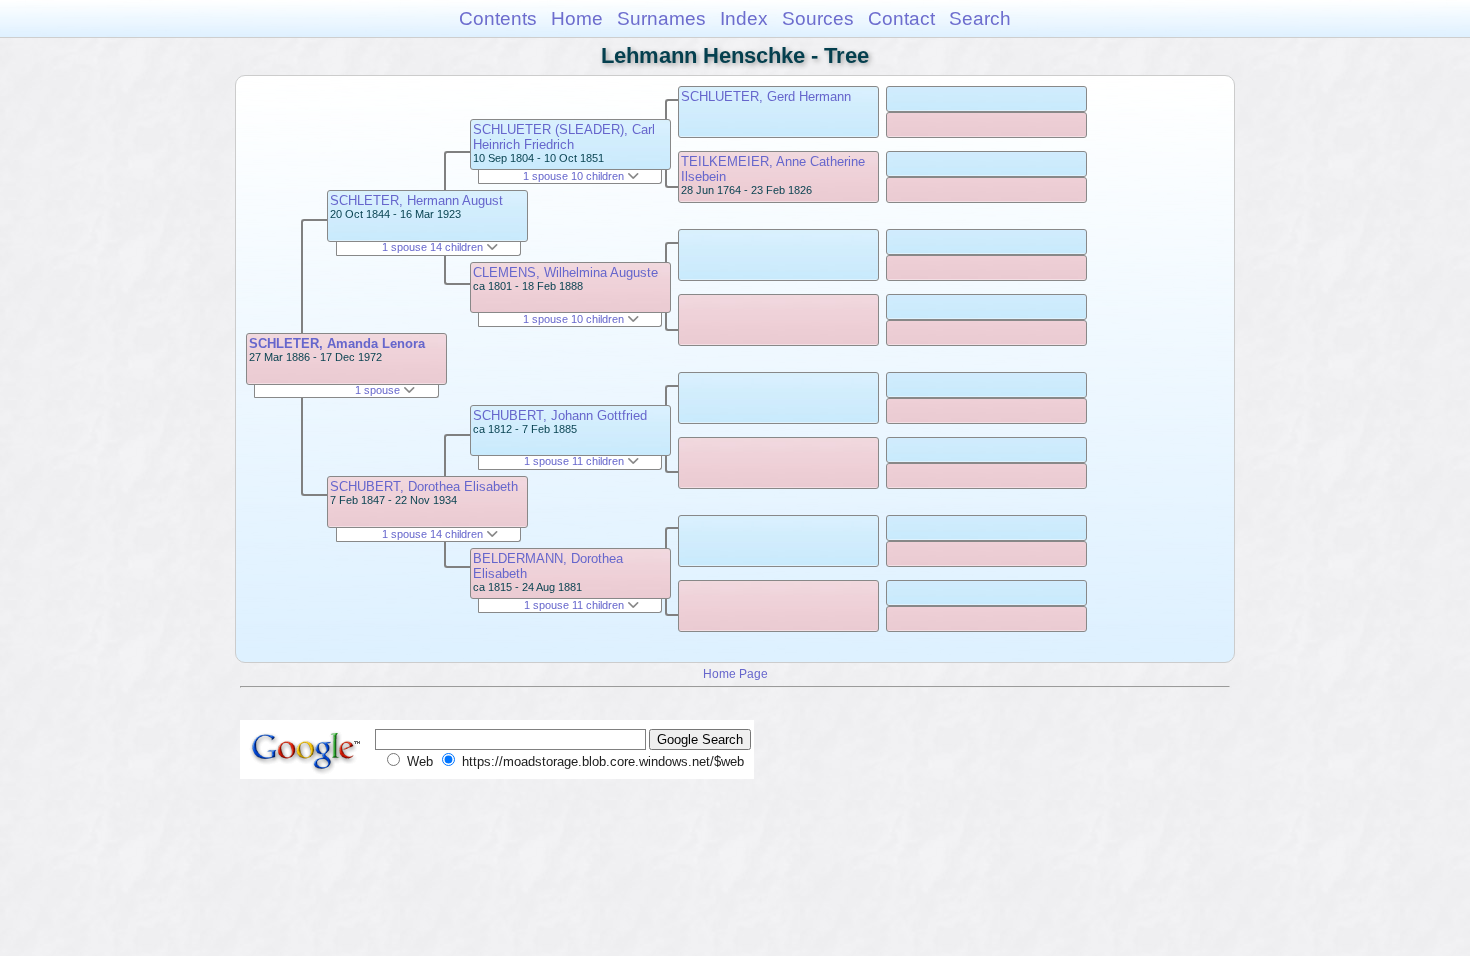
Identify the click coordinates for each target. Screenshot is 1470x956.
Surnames (661, 18)
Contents (498, 18)
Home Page (735, 673)
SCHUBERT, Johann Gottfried (560, 415)
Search (980, 18)
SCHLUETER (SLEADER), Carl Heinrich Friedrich (564, 137)
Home (577, 18)
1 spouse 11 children (575, 461)
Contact (901, 18)
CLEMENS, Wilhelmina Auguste (565, 272)
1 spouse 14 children (434, 247)
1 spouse (379, 390)
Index (744, 18)
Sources (818, 18)
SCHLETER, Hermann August (416, 200)
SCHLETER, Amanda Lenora (337, 343)
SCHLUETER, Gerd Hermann (766, 96)
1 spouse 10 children (575, 176)
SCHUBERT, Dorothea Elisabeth (424, 486)
